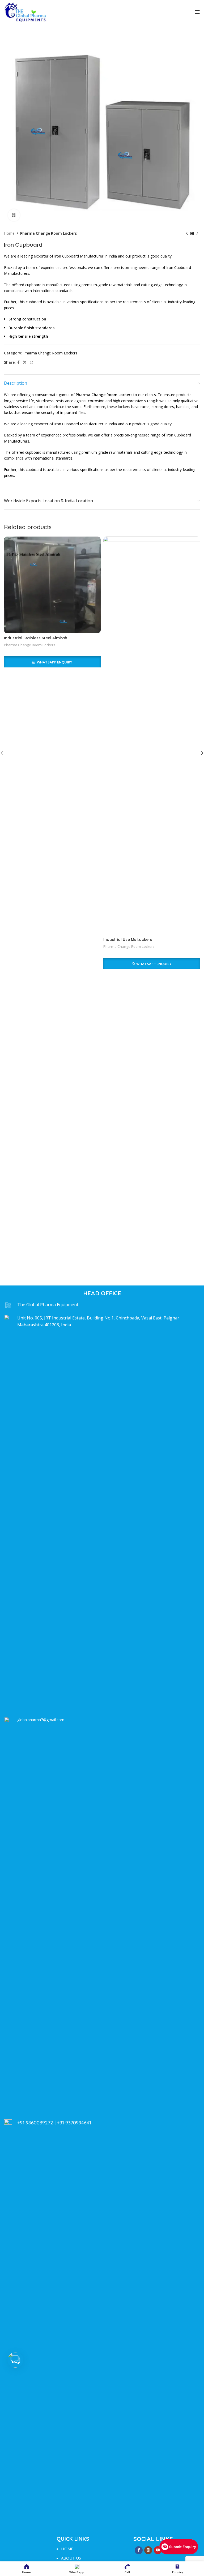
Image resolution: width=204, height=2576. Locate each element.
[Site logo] (25, 12)
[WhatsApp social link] (31, 363)
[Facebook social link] (18, 363)
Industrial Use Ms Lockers (128, 940)
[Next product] (197, 233)
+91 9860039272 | (37, 2123)
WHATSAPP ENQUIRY (54, 662)
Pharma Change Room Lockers (48, 233)
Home (9, 233)
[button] (15, 2360)
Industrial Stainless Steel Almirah (36, 638)
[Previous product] (187, 233)
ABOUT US (71, 2558)
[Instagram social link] (148, 2550)
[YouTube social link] (158, 2550)
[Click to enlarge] (14, 215)
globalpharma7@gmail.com (41, 1720)
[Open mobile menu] (197, 12)
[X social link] (25, 363)
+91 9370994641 (74, 2123)
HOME (67, 2549)
